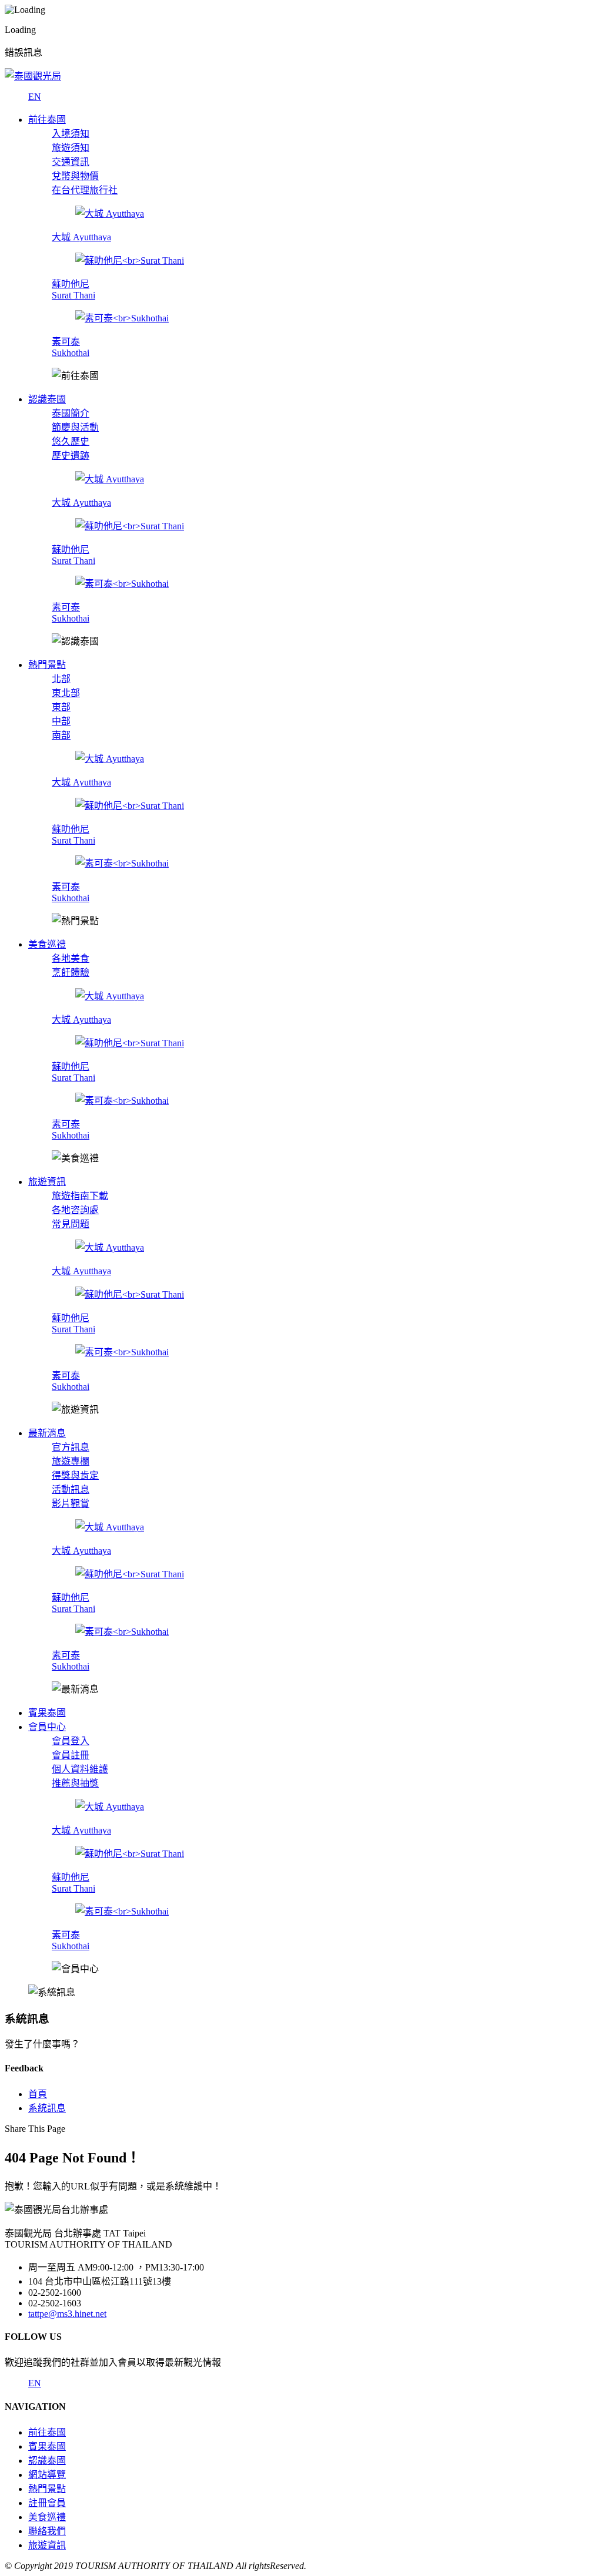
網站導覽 (47, 2475)
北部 (61, 679)
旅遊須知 (71, 148)
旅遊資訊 (47, 2545)
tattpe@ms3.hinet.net (67, 2314)
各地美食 (71, 958)
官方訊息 (71, 1447)
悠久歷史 (71, 441)
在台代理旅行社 (85, 190)
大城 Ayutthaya (81, 237)
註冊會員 (47, 2503)
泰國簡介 (71, 413)
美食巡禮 (47, 2517)
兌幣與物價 (75, 176)
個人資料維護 (80, 1769)
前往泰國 (47, 2432)
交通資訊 (71, 162)
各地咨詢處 (75, 1210)
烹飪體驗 (71, 973)
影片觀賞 (71, 1504)
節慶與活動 (75, 427)
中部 (61, 721)
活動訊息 (71, 1489)
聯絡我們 (47, 2531)
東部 (61, 707)
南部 (61, 735)
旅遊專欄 (71, 1461)
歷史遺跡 (71, 456)
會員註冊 (71, 1755)
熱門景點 (47, 2489)
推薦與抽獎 (75, 1783)
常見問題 (71, 1224)
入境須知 (71, 134)
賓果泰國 (47, 2446)
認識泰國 (47, 2461)
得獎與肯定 (75, 1475)
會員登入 (71, 1741)
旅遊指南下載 (80, 1196)
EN (35, 97)
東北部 (66, 693)
